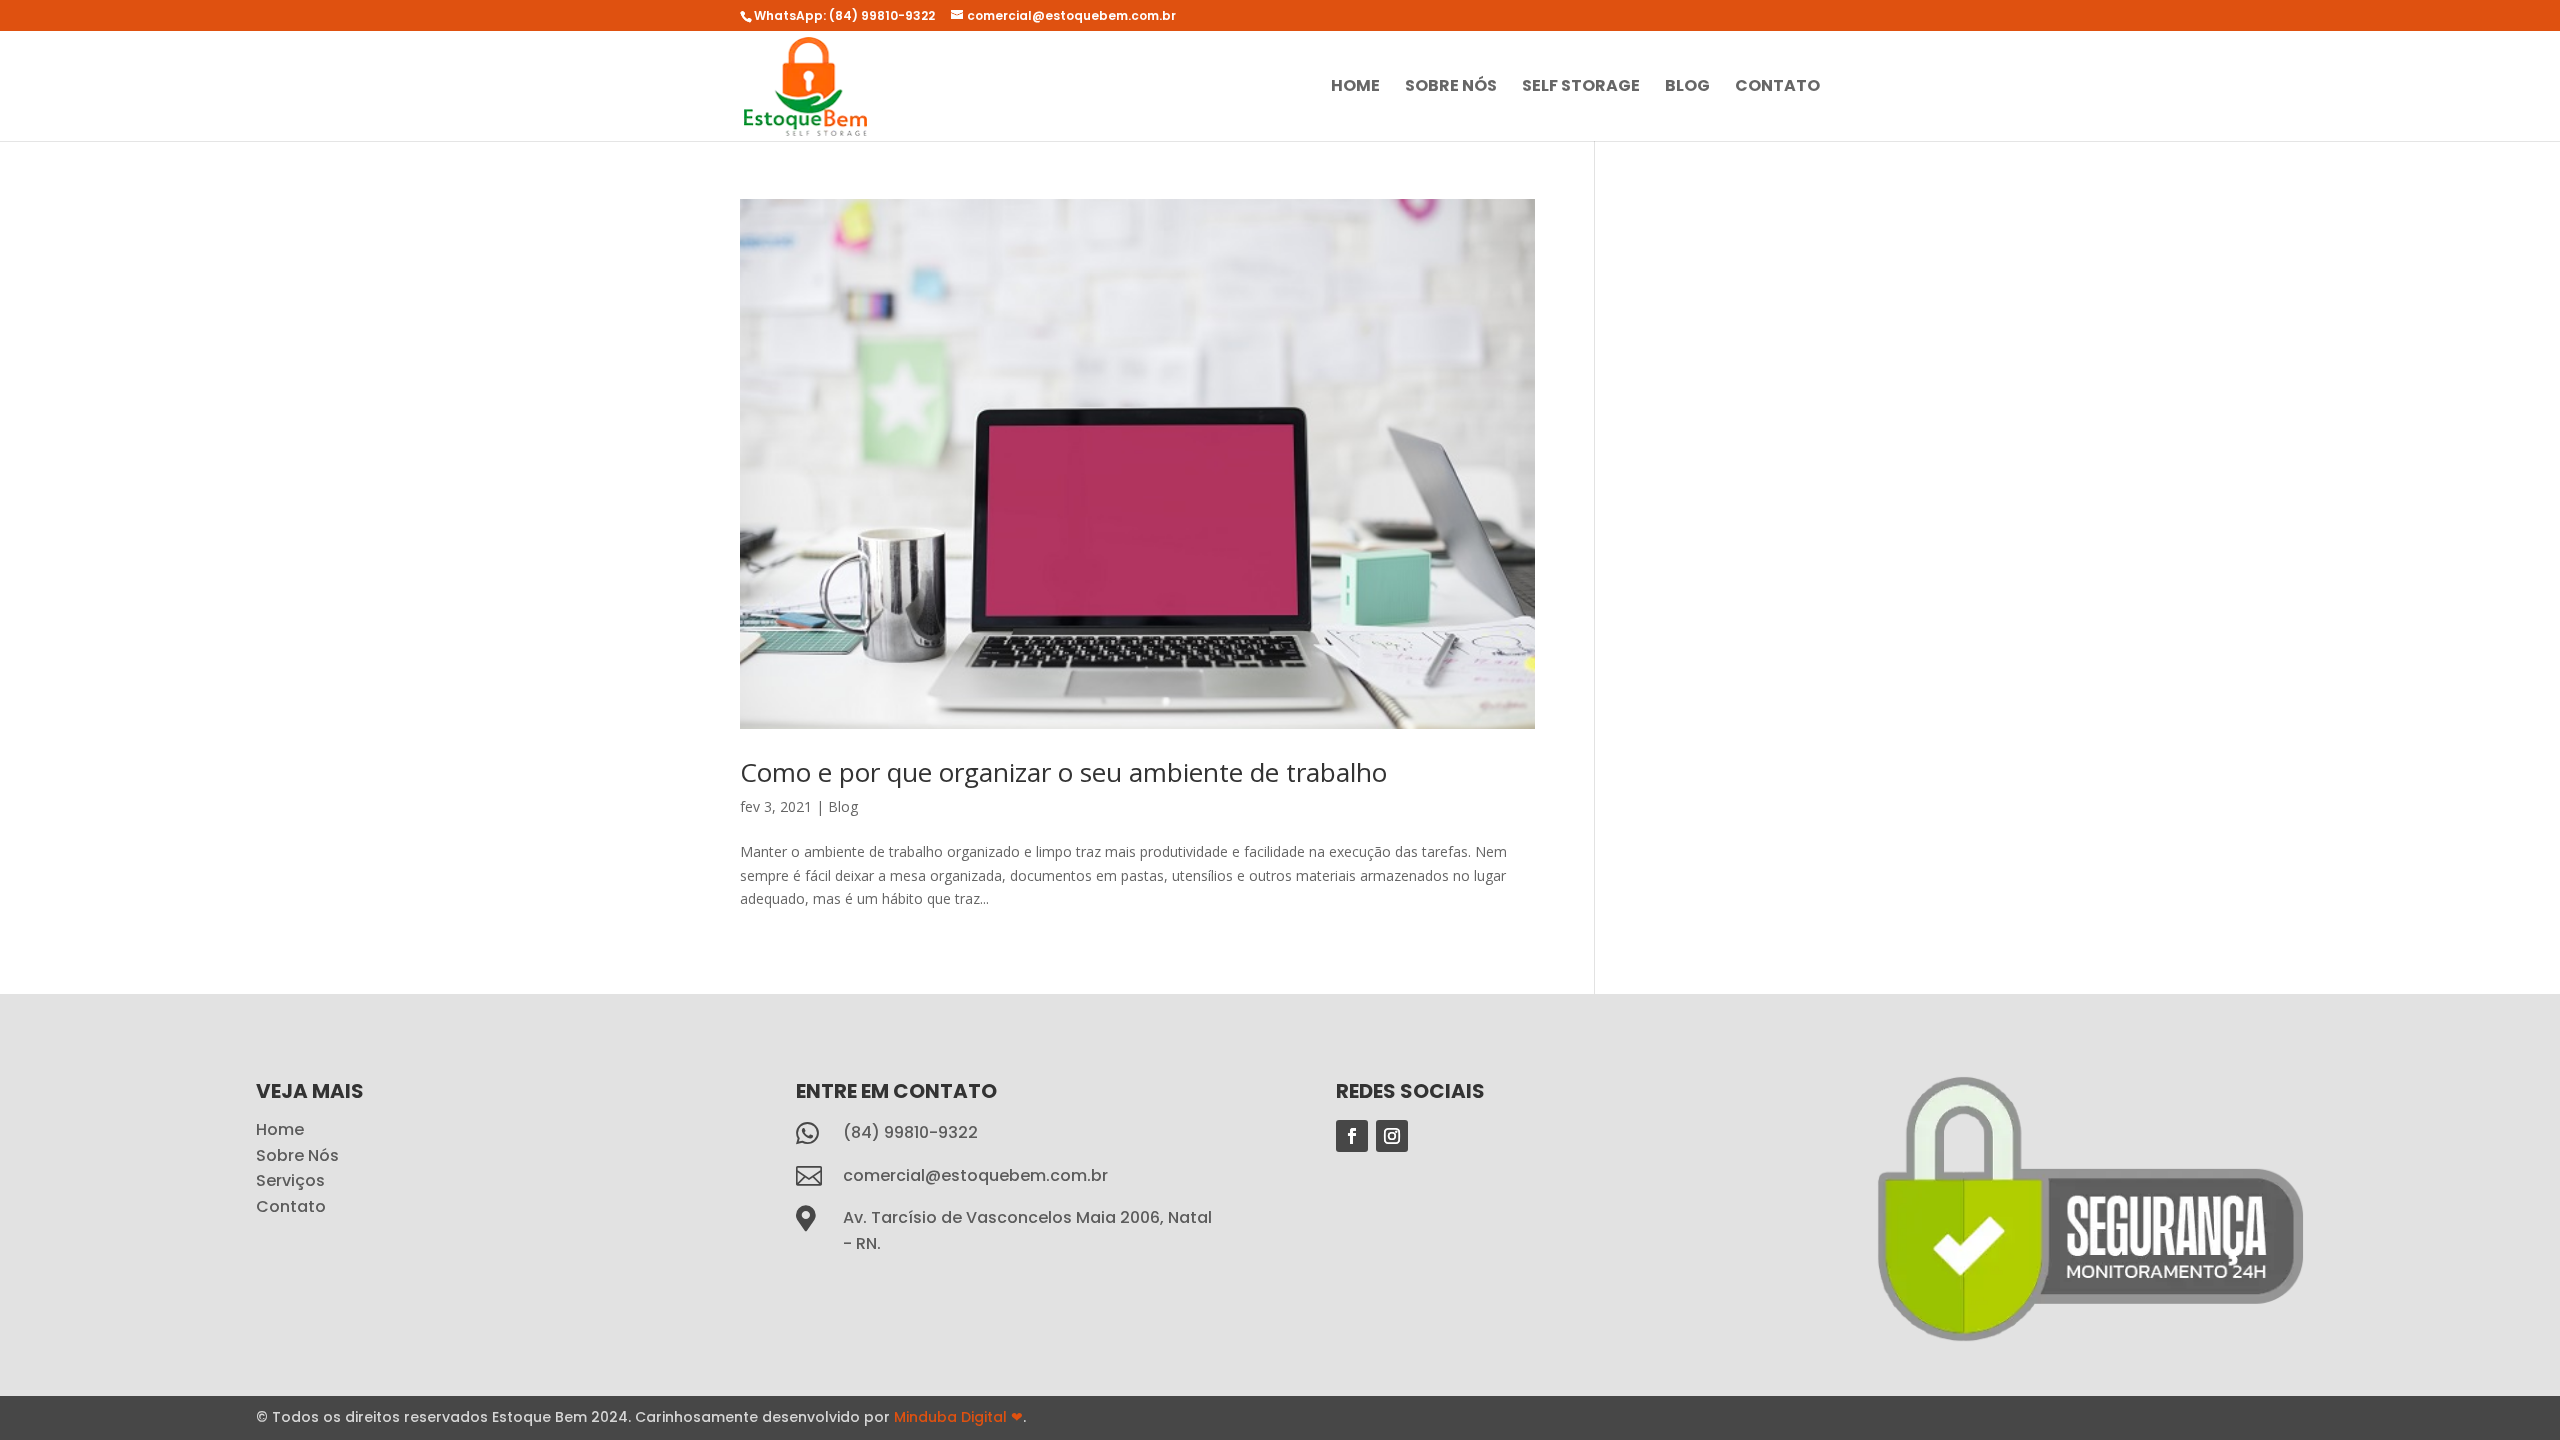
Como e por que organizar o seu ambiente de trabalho (1063, 772)
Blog (1687, 88)
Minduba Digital (958, 1417)
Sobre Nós (1451, 88)
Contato (1777, 88)
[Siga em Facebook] (1352, 1136)
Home (1355, 88)
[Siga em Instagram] (1392, 1136)
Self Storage (1581, 88)
